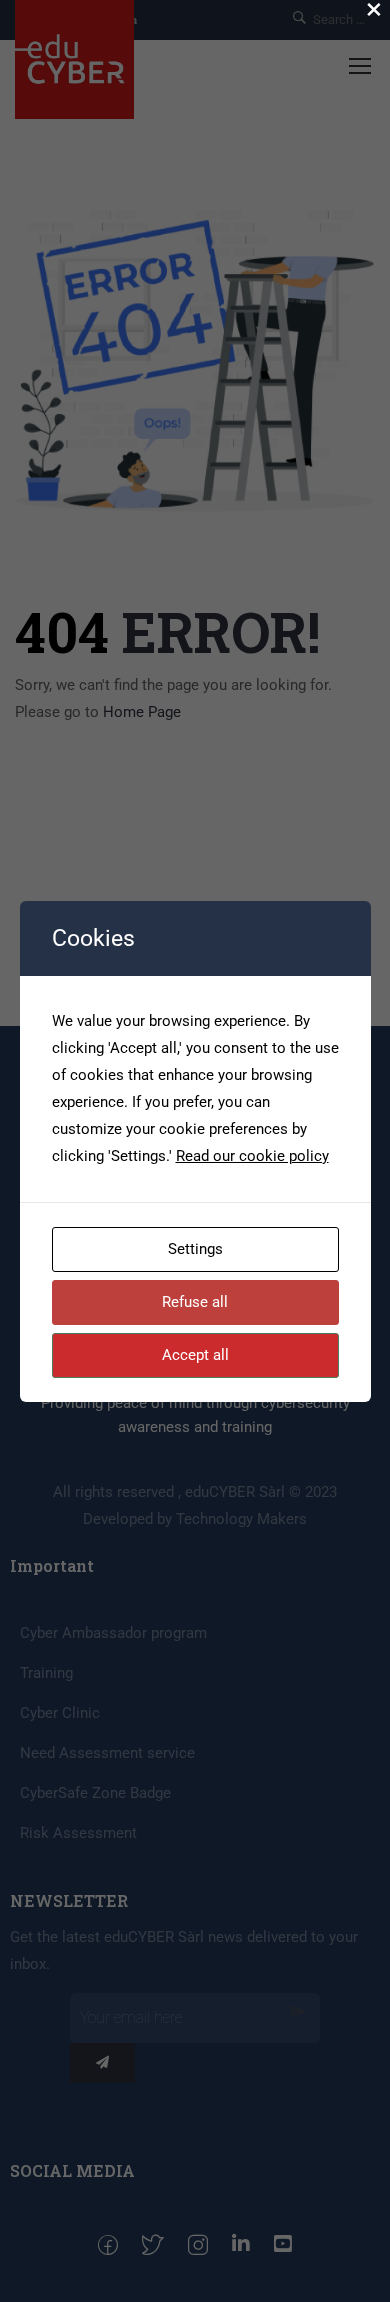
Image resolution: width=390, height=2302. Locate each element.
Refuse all (195, 1302)
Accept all (195, 1355)
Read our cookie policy (252, 1156)
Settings (195, 1249)
